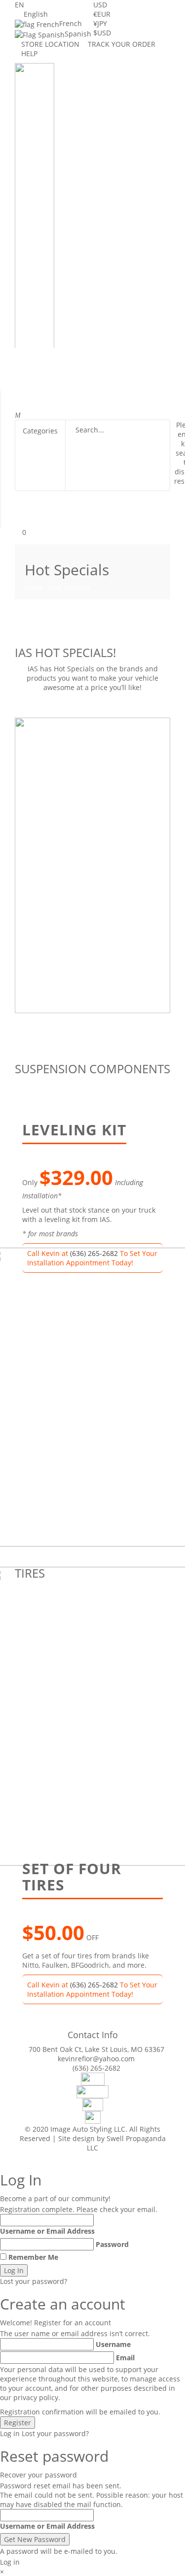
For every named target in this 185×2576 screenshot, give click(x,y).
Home (34, 587)
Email (125, 2358)
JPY (100, 23)
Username (113, 2344)
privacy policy (36, 2397)
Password (112, 2244)
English (36, 14)
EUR (102, 14)
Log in (10, 2433)
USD (100, 5)
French (71, 23)
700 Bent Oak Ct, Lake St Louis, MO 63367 (96, 2049)
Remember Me (33, 2257)
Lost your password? (34, 2281)
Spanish (78, 34)
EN (19, 5)
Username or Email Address (47, 2231)
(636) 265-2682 (94, 1985)
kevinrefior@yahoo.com (96, 2059)
